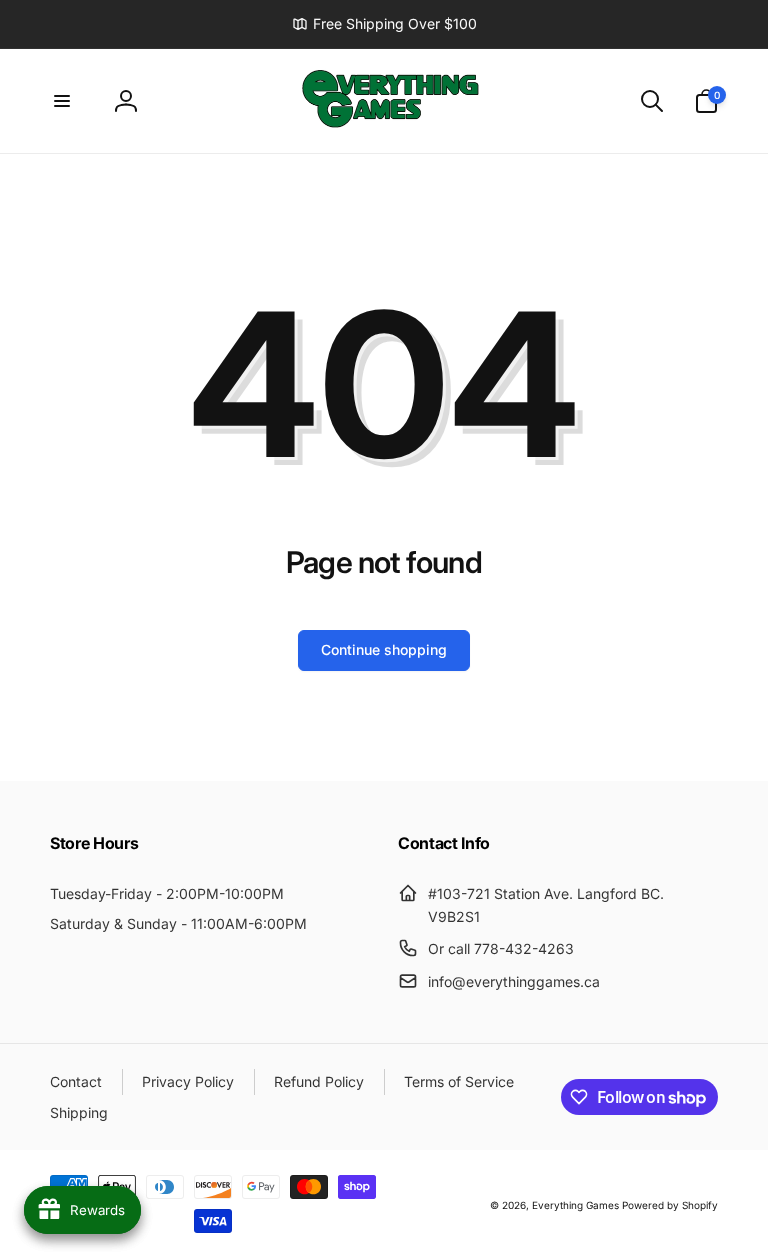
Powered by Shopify (670, 1205)
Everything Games (575, 1205)
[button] (62, 101)
